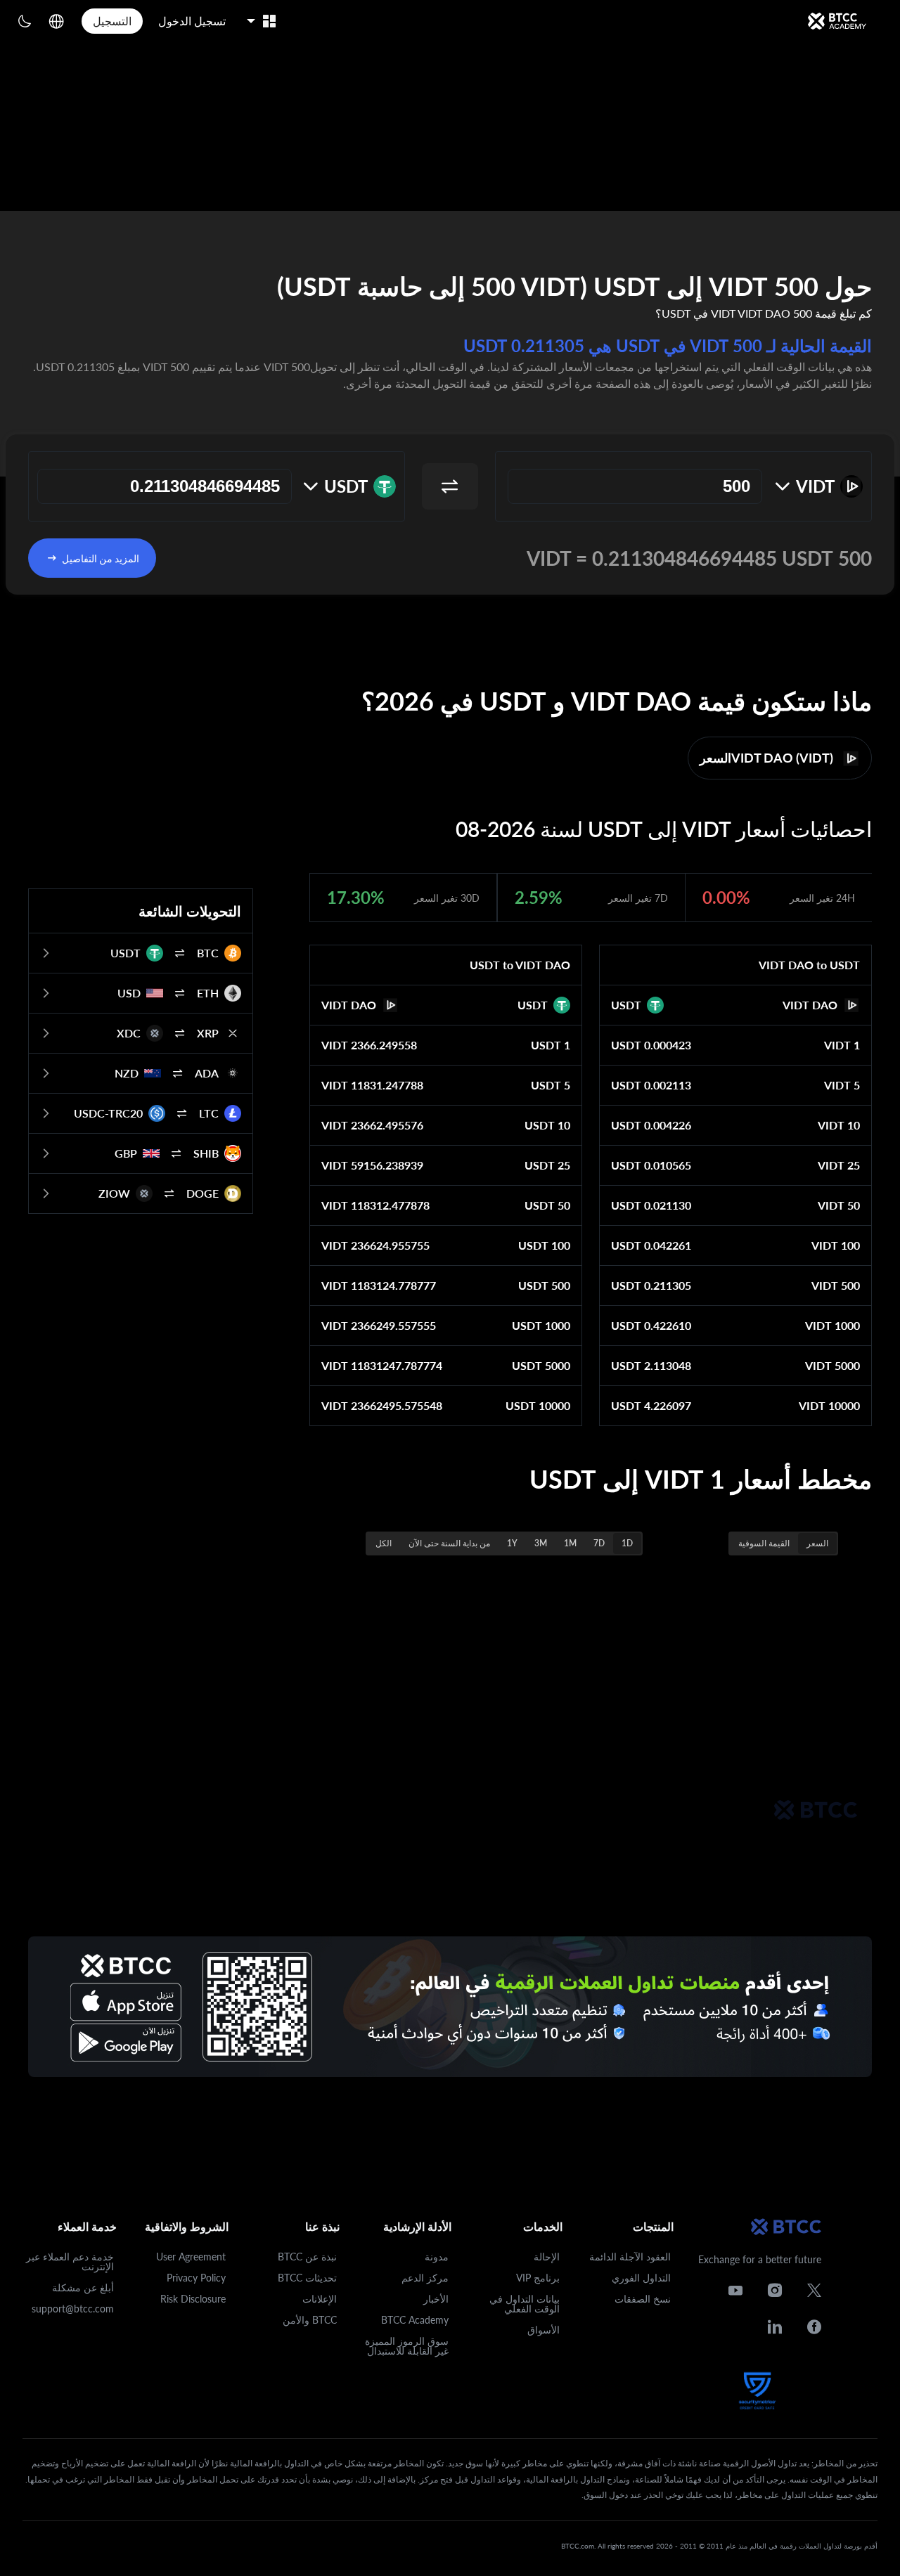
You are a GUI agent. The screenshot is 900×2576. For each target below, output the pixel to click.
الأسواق (544, 2330)
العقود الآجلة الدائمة (630, 2257)
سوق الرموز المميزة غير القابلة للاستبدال (407, 2346)
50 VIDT (839, 1205)
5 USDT (551, 1085)
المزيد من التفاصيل (101, 558)
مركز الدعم (425, 2278)
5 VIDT (842, 1085)
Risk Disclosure (193, 2299)
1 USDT (551, 1045)
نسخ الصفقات (643, 2299)
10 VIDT (839, 1125)
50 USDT (547, 1205)
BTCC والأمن (310, 2320)
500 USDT (544, 1285)
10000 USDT (538, 1405)
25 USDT (547, 1165)
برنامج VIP (538, 2278)
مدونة (437, 2257)
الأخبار (436, 2299)
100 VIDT (836, 1245)
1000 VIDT (832, 1325)
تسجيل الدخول (192, 21)
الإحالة (547, 2257)
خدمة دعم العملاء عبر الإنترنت (70, 2261)
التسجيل (112, 21)
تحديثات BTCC (307, 2278)
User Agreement (191, 2257)
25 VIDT (839, 1165)
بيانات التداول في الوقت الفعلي (525, 2304)
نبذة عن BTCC (307, 2257)
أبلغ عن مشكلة (83, 2287)
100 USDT (544, 1245)
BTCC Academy (415, 2320)
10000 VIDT (829, 1405)
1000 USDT (541, 1325)
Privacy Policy (196, 2278)
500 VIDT (836, 1285)
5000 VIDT (832, 1365)
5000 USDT (541, 1365)
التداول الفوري (641, 2278)
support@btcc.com (73, 2309)
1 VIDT (842, 1045)
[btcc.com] (837, 21)
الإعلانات (320, 2299)
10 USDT (547, 1125)
